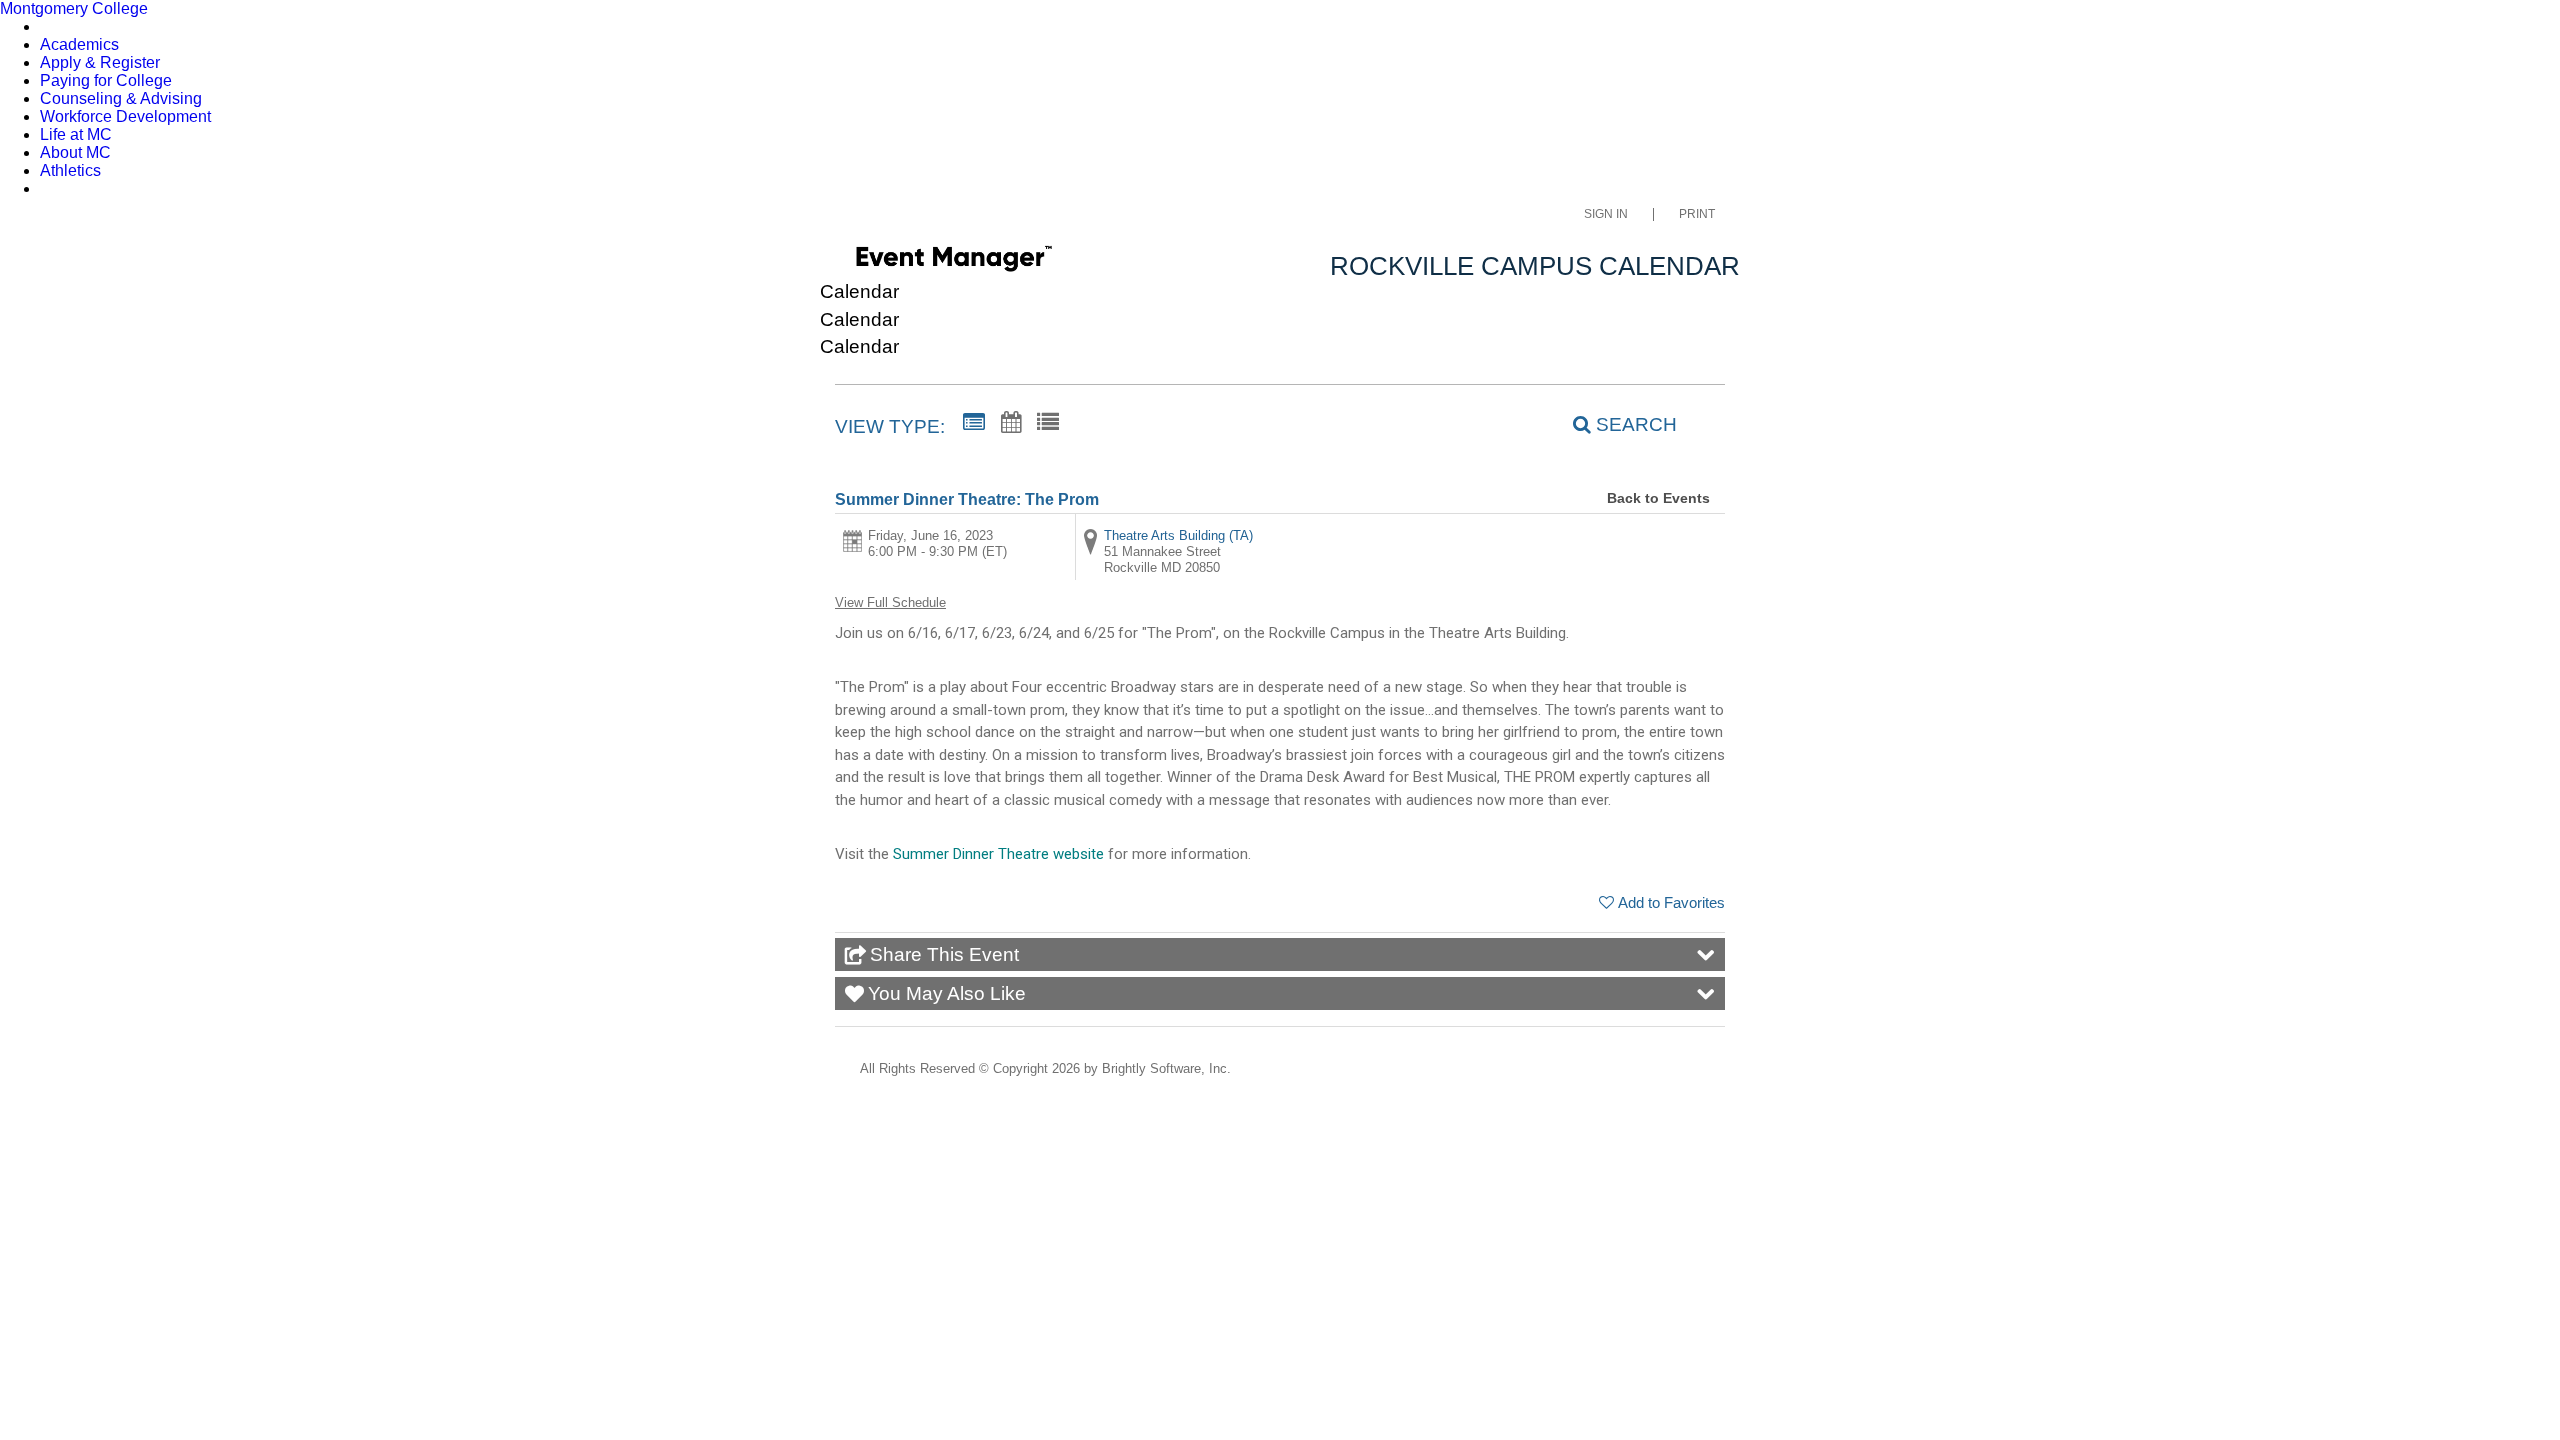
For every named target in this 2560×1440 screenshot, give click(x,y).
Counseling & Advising (121, 98)
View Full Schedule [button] (890, 602)
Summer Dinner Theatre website (998, 854)
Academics (79, 44)
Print (1697, 214)
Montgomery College (74, 8)
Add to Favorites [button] (1671, 902)
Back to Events (1658, 498)
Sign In (1606, 214)
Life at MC (76, 134)
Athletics (70, 170)
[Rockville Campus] (953, 262)
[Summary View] (974, 423)
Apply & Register (100, 62)
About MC (75, 152)
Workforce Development (125, 116)
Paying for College (106, 80)
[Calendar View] (1011, 423)
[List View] (1048, 423)
